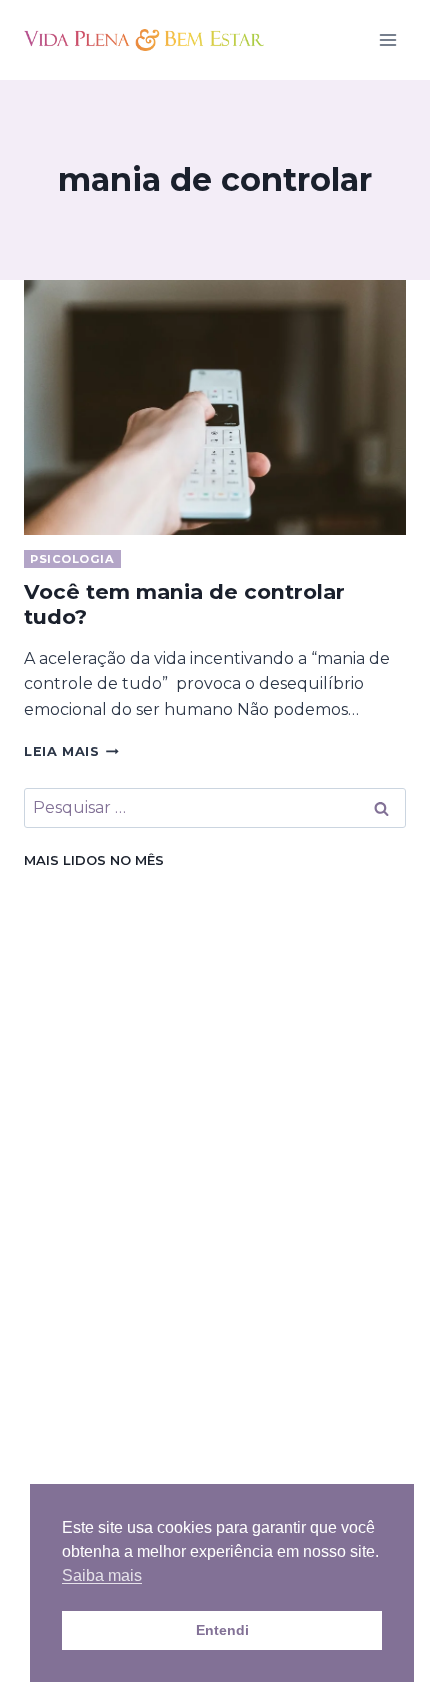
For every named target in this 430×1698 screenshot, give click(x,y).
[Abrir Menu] (387, 39)
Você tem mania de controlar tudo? (184, 604)
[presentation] (215, 407)
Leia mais (71, 751)
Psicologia (72, 559)
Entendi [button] (222, 1630)
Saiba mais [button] (102, 1575)
